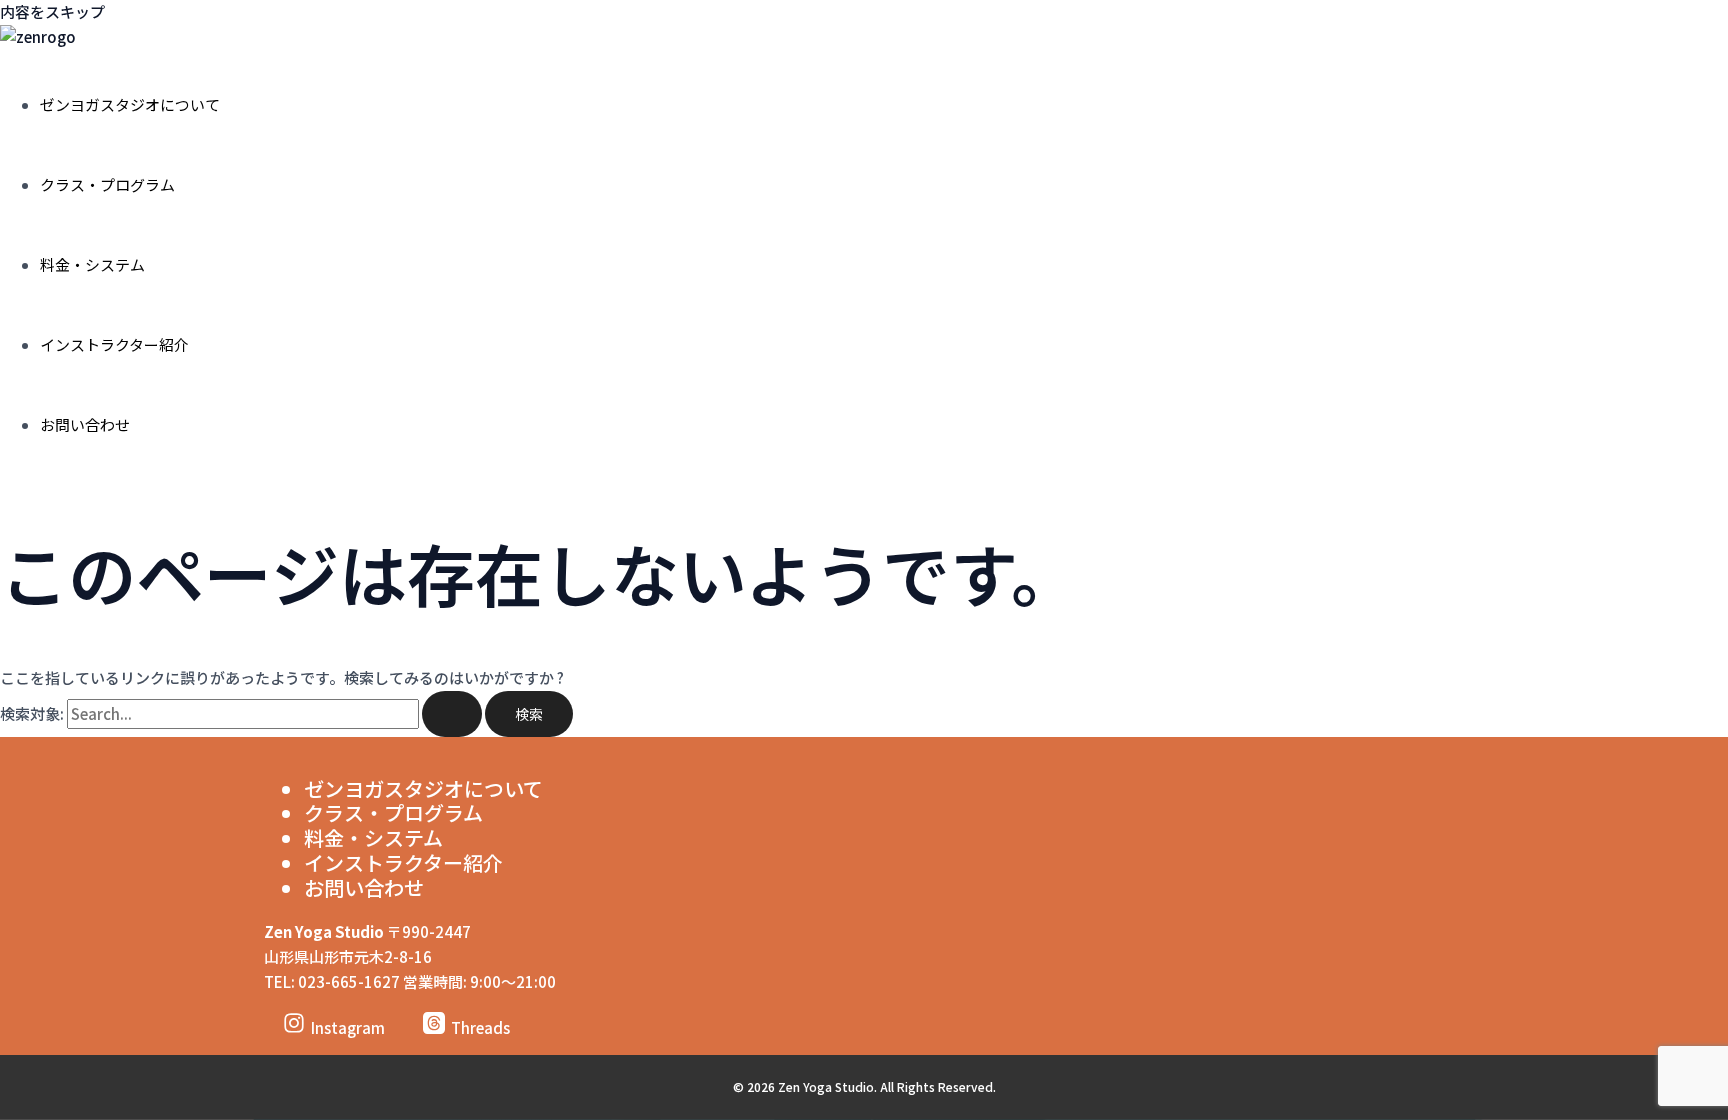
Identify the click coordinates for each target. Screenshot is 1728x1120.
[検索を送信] (452, 714)
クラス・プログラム (107, 184)
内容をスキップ (52, 11)
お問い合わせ (85, 424)
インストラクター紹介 (114, 344)
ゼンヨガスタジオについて (130, 104)
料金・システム (92, 264)
